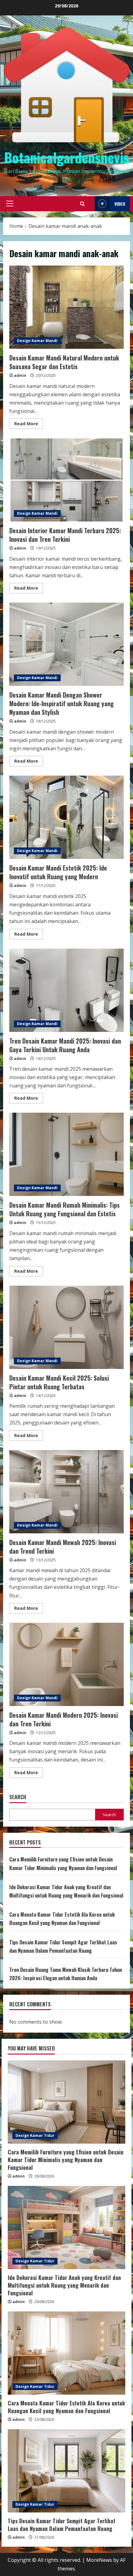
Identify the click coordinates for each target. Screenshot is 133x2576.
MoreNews (99, 2560)
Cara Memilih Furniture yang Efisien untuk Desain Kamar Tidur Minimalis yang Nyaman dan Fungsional (66, 2160)
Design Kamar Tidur (35, 2135)
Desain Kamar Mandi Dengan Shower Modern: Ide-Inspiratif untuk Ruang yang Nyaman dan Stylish (66, 644)
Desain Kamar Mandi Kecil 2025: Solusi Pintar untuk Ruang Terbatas (66, 1327)
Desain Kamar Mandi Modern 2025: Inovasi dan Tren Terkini (66, 1664)
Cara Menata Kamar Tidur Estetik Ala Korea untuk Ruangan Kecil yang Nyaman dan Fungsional (66, 2407)
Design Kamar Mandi (37, 341)
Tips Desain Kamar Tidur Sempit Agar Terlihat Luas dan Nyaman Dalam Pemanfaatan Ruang (62, 2525)
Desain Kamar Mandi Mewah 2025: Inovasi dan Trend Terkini (66, 1492)
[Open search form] (82, 204)
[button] (10, 204)
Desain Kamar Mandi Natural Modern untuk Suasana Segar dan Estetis (66, 307)
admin (20, 375)
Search (18, 1797)
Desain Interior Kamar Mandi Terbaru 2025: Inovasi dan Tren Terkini (66, 480)
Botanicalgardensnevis (67, 157)
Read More (29, 425)
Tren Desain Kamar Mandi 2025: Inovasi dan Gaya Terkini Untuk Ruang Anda (66, 990)
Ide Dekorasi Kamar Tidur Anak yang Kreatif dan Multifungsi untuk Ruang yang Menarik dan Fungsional (64, 2285)
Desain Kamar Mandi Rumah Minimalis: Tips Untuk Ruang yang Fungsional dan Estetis (66, 1154)
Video (120, 204)
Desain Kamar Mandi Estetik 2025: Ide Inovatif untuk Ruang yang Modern (66, 817)
